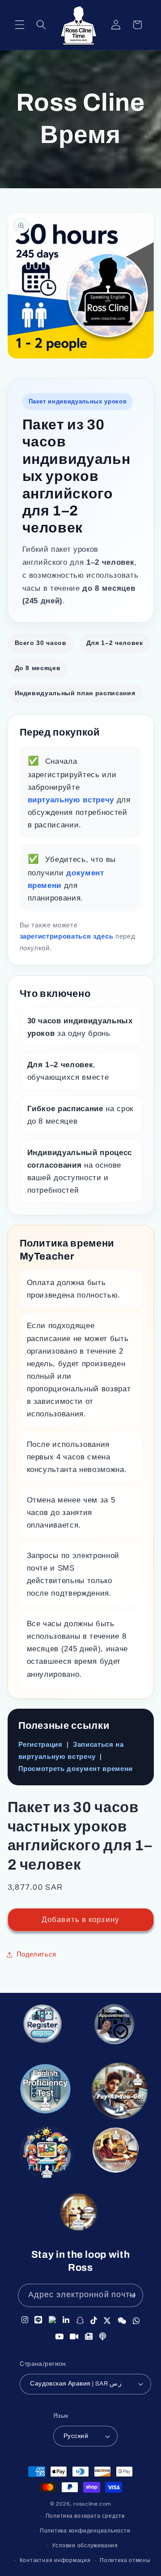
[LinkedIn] (66, 2319)
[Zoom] (74, 2336)
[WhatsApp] (136, 2320)
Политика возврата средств (85, 2516)
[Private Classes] (79, 2214)
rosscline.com (92, 2504)
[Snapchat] (80, 2319)
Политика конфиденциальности (85, 2531)
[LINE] (38, 2319)
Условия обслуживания (85, 2546)
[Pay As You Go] (118, 2093)
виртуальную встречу (72, 800)
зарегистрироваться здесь (68, 936)
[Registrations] (43, 2027)
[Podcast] (103, 2336)
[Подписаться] (132, 2295)
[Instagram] (25, 2319)
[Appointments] (114, 2026)
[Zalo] (53, 2319)
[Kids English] (48, 2157)
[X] (107, 2319)
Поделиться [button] (37, 1954)
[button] (20, 25)
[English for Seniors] (117, 2154)
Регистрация (40, 1744)
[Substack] (89, 2336)
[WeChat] (122, 2319)
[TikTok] (94, 2319)
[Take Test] (44, 2090)
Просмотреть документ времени (76, 1769)
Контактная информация (55, 2561)
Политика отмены (125, 2561)
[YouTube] (59, 2336)
